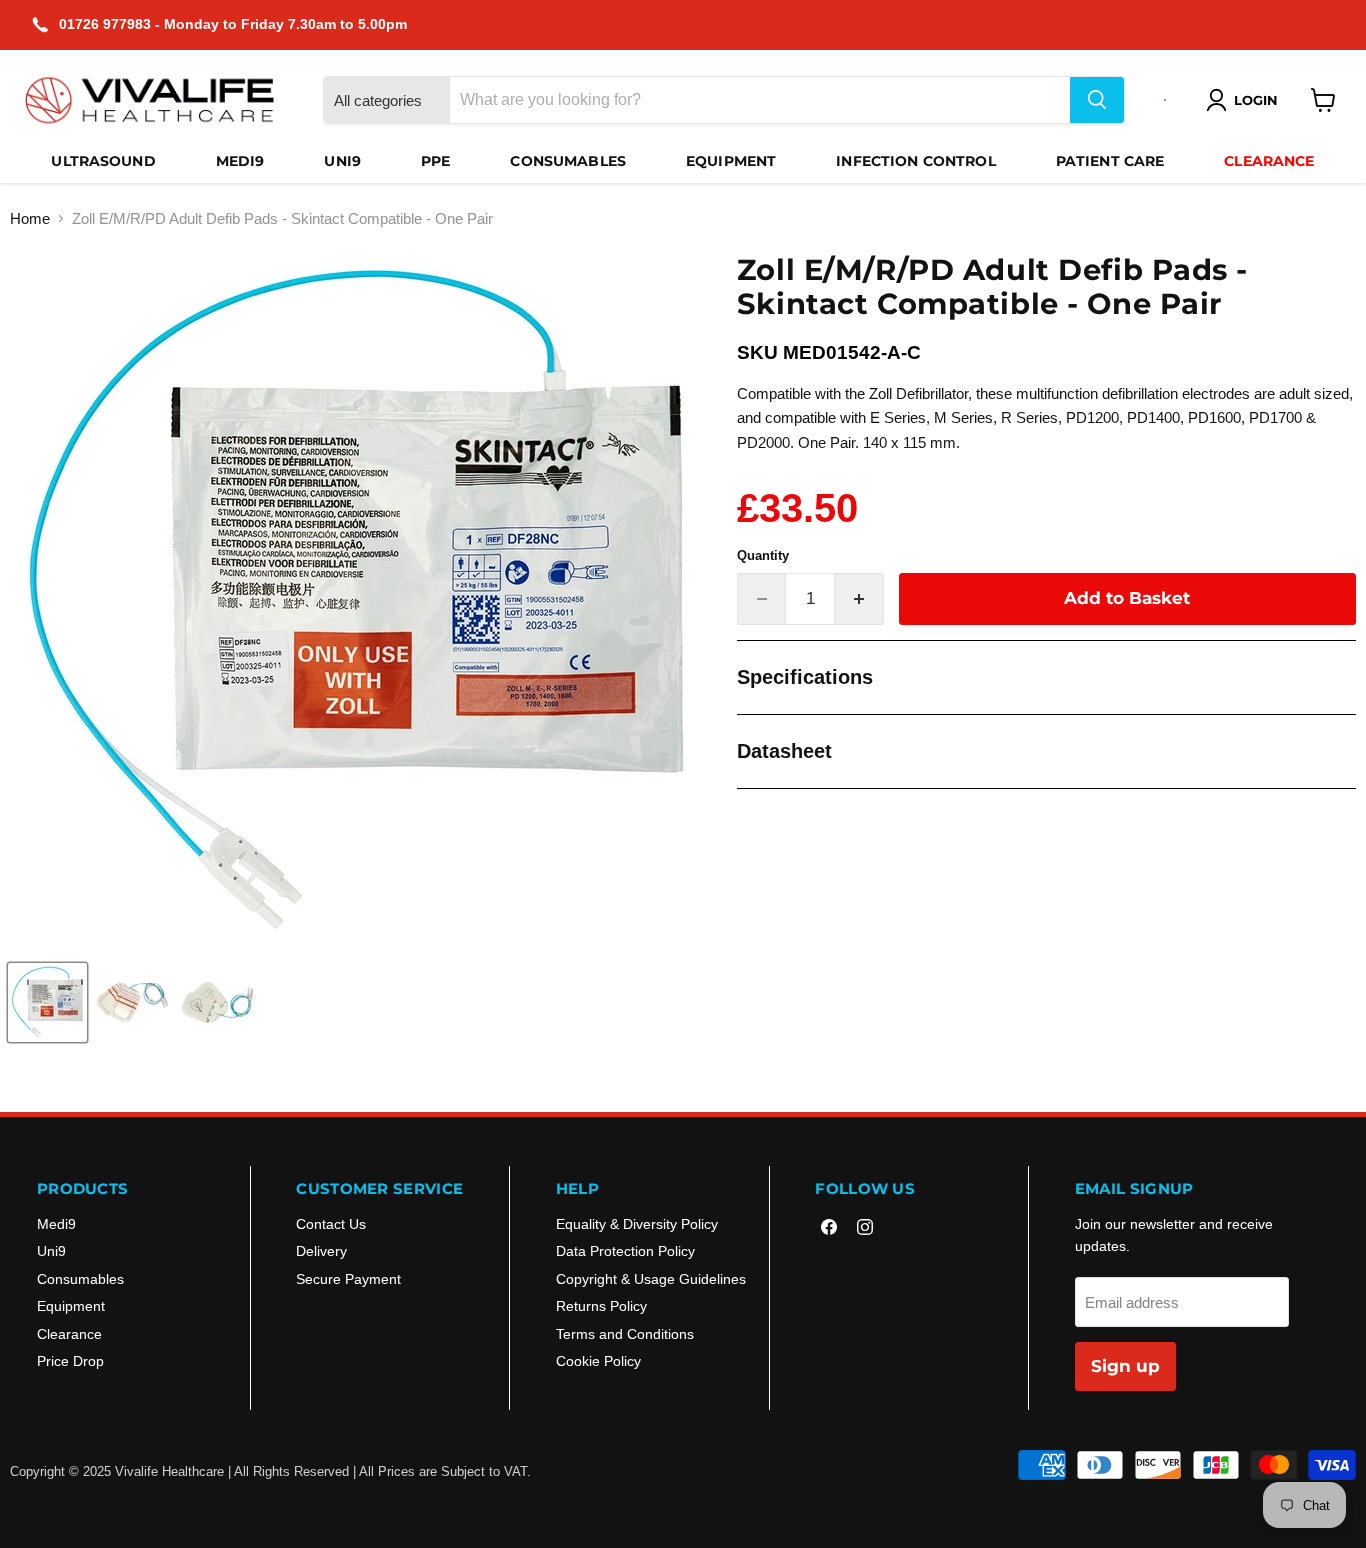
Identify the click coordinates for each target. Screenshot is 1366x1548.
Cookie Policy (598, 1361)
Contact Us (331, 1224)
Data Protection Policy (625, 1251)
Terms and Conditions (625, 1334)
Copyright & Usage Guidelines (651, 1279)
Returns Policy (601, 1306)
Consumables (568, 161)
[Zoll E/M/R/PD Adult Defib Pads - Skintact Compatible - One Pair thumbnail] (47, 1002)
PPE (435, 161)
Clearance (1269, 161)
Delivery (321, 1251)
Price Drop (70, 1361)
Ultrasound (103, 161)
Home (30, 218)
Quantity (763, 555)
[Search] (1097, 100)
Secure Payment (348, 1279)
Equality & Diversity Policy (637, 1224)
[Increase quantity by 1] (859, 598)
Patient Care (1110, 161)
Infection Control (915, 161)
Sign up (1125, 1366)
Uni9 (342, 161)
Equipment (731, 161)
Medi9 (240, 161)
